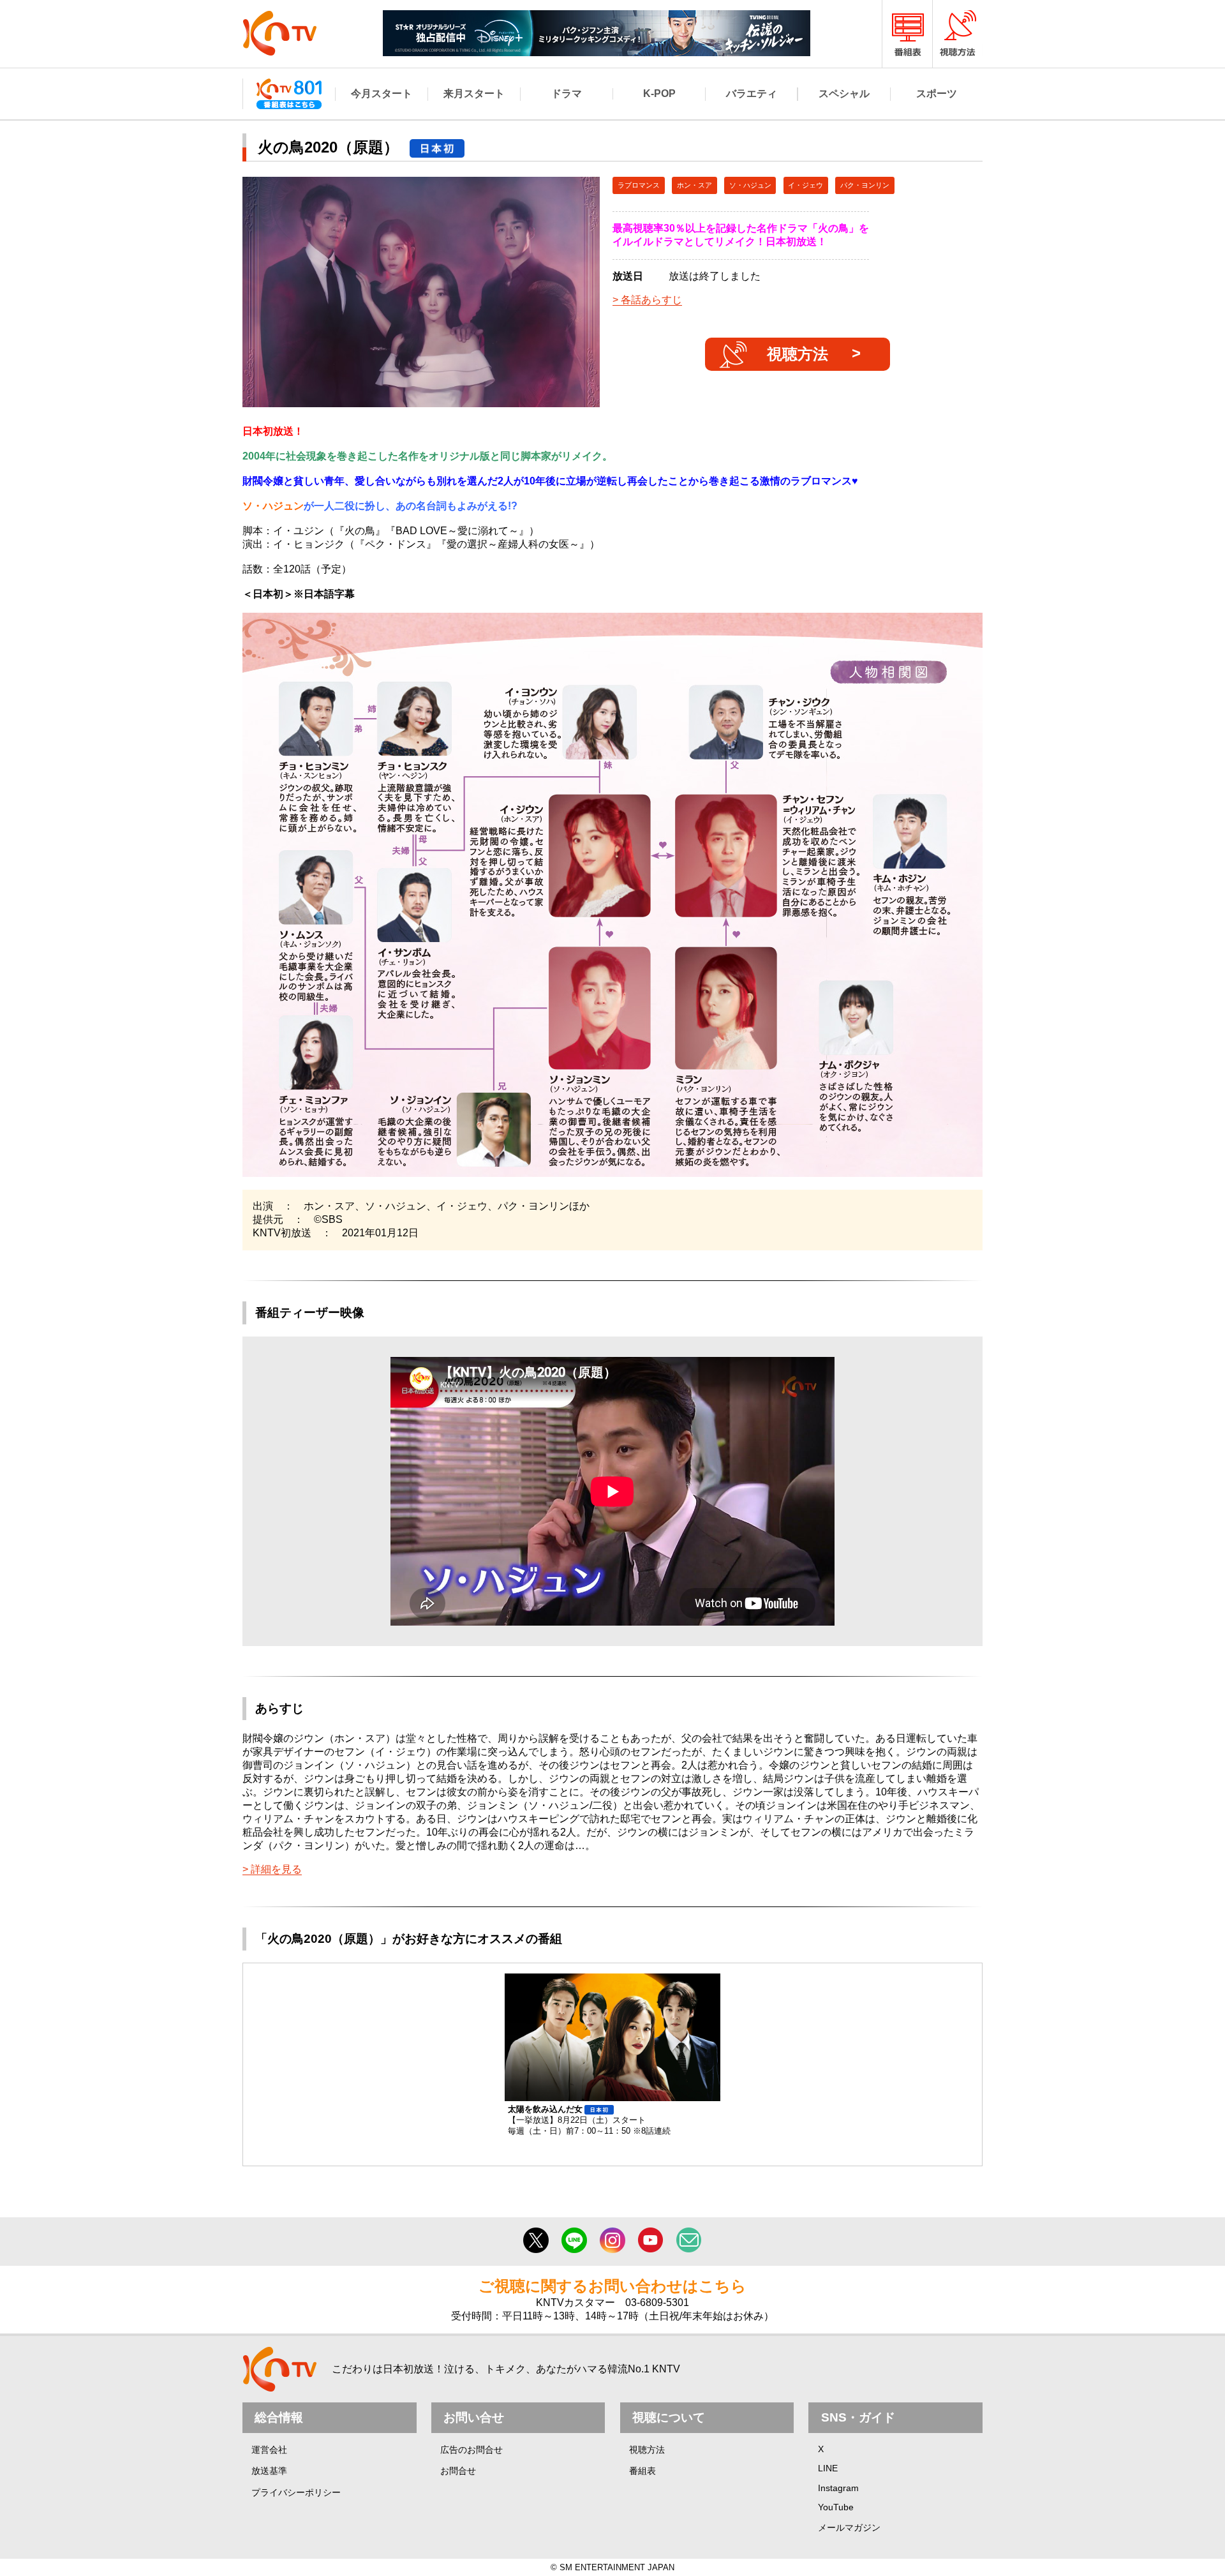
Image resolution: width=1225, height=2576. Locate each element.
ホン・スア (694, 185)
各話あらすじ (651, 300)
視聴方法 (798, 354)
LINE (828, 2468)
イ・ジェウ (806, 185)
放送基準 (269, 2471)
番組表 (642, 2471)
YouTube (836, 2507)
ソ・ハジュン (750, 185)
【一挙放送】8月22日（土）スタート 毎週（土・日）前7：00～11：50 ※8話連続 (589, 2120)
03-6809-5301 (657, 2303)
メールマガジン (849, 2527)
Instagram (838, 2488)
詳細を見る (276, 1869)
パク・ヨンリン (865, 185)
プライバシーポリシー (296, 2492)
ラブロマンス (639, 185)
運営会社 (269, 2450)
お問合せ (458, 2471)
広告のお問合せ (471, 2450)
